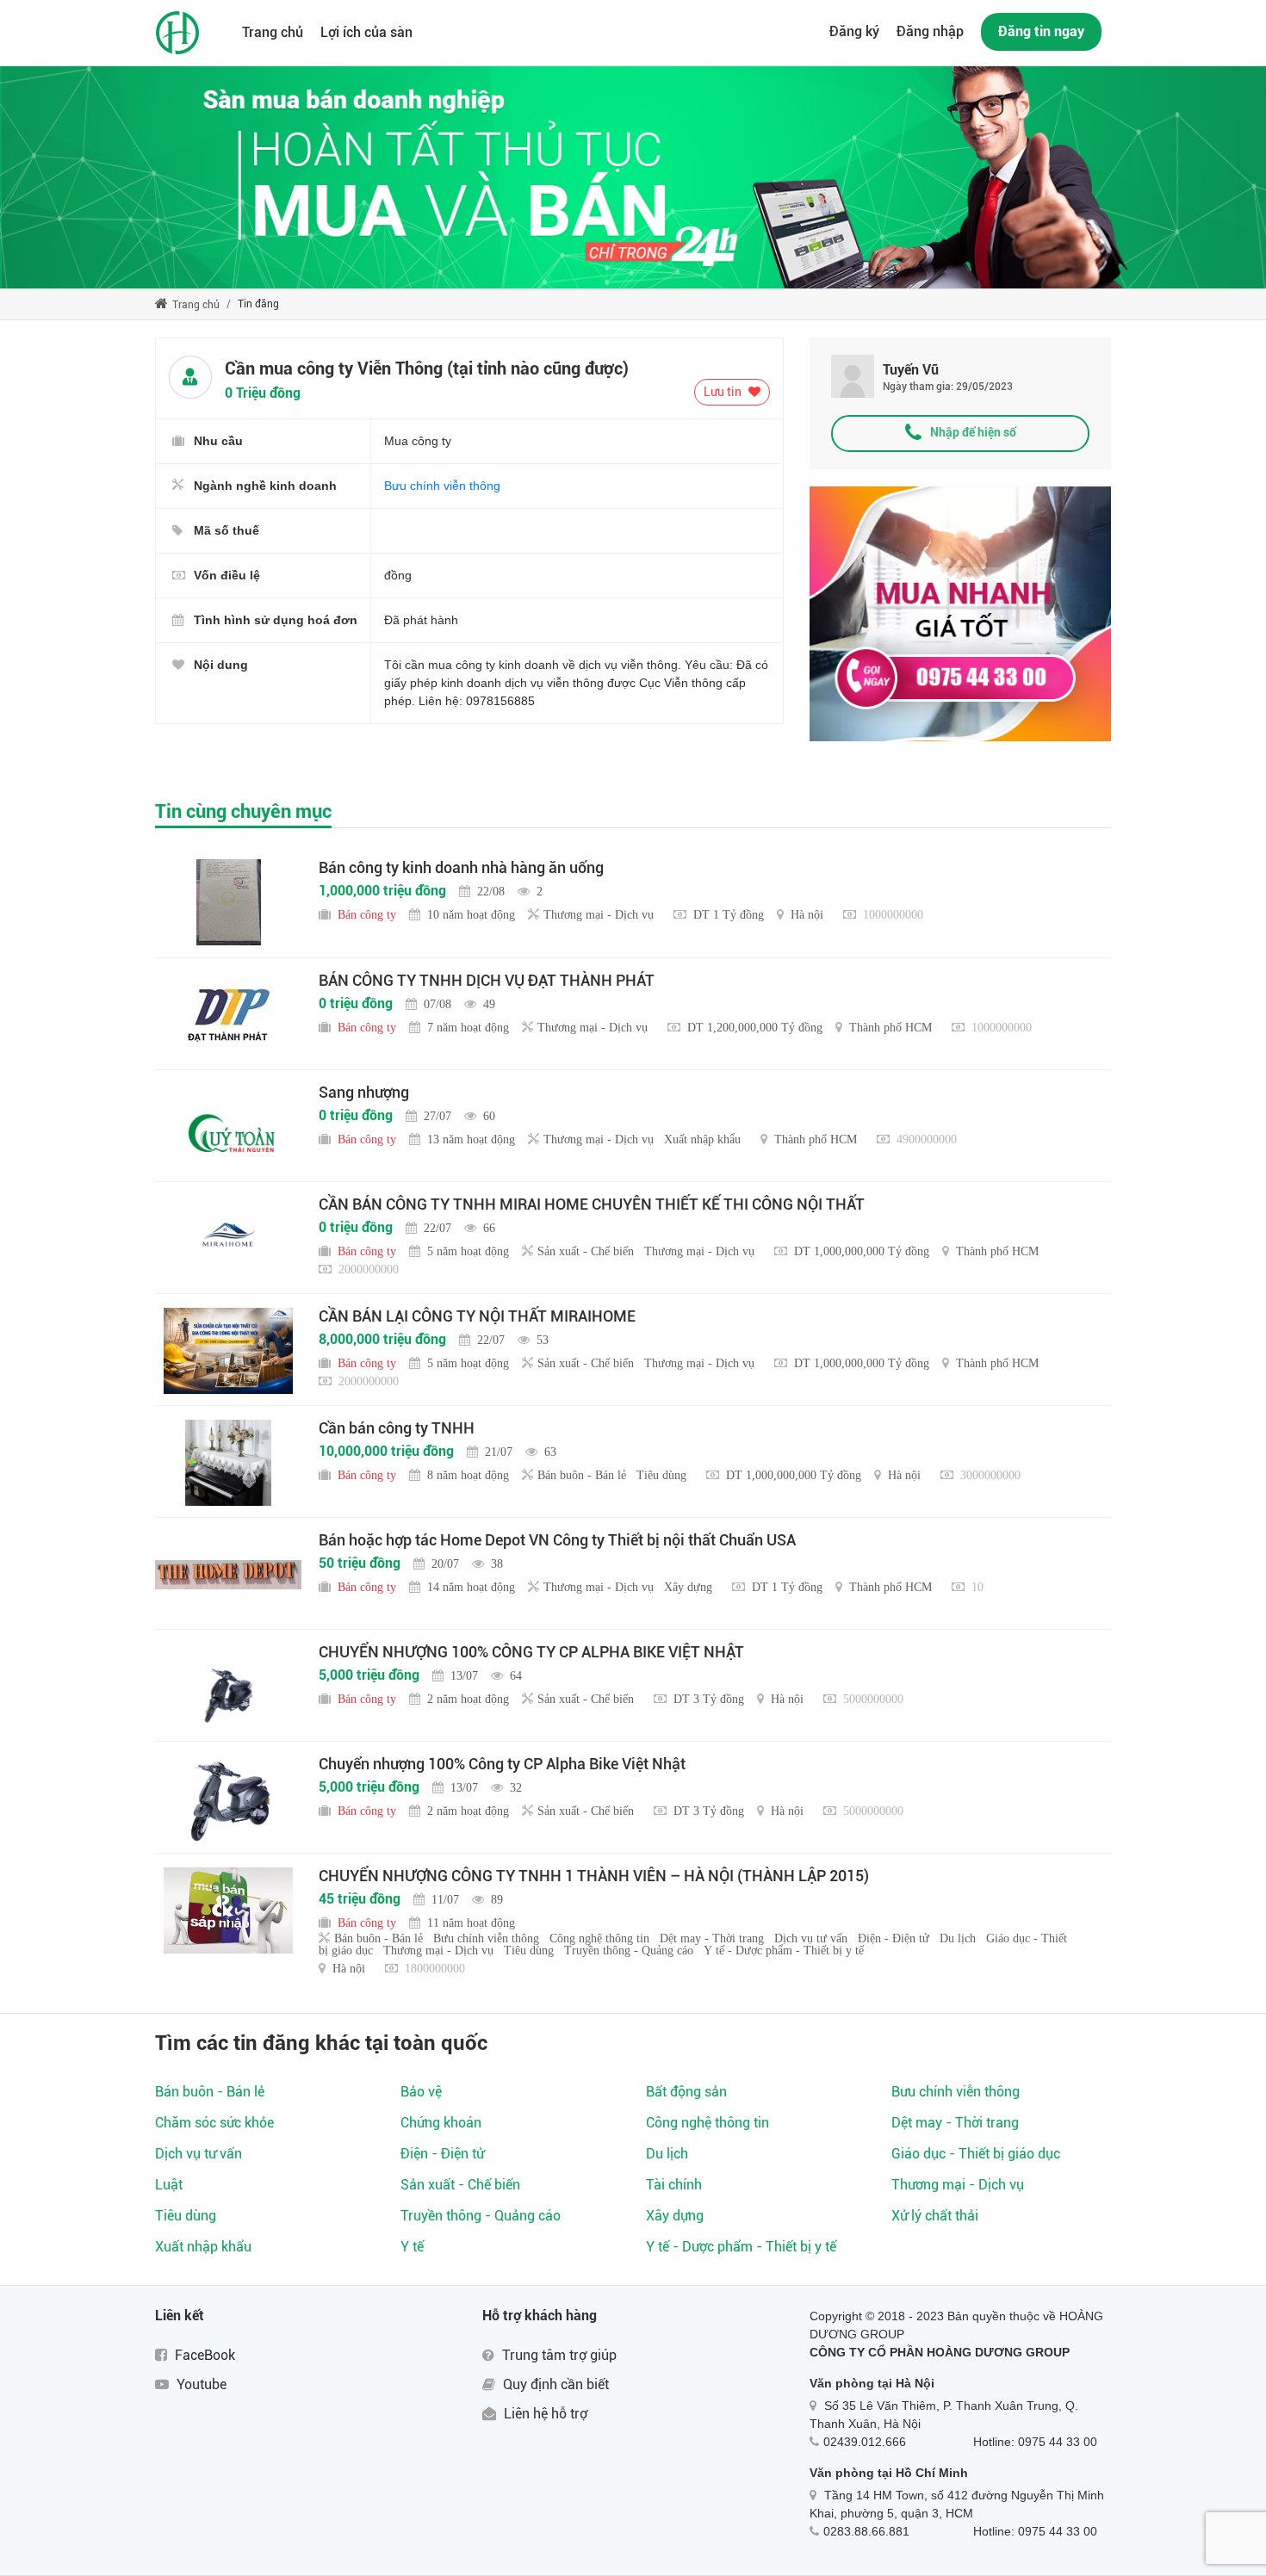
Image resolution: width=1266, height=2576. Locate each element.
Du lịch (667, 2154)
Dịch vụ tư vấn (199, 2154)
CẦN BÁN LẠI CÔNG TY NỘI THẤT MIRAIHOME (477, 1316)
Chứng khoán (441, 2123)
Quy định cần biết (554, 2384)
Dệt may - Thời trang (955, 2123)
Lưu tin (724, 392)
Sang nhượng (364, 1092)
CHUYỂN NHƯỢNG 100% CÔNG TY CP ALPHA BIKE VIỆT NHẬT (531, 1652)
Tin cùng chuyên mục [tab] (243, 811)
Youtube (200, 2384)
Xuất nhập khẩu (203, 2247)
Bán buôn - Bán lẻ (210, 2092)
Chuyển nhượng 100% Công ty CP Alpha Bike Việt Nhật (502, 1764)
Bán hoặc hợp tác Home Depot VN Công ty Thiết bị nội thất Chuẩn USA (557, 1540)
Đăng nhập (930, 31)
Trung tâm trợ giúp (558, 2355)
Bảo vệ (421, 2092)
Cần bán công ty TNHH (397, 1428)
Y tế (412, 2247)
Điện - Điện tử (442, 2154)
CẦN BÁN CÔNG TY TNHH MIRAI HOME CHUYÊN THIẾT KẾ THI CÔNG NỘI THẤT (592, 1204)
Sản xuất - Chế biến (460, 2185)
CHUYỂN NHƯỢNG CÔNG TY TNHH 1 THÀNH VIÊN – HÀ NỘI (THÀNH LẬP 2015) (594, 1876)
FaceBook (203, 2355)
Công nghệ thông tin (707, 2123)
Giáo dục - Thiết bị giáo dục (976, 2154)
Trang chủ (273, 32)
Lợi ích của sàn (366, 32)
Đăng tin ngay (1041, 31)
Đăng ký (854, 31)
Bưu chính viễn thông (442, 486)
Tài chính (674, 2185)
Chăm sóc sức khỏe (214, 2123)
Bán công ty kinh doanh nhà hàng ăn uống (461, 867)
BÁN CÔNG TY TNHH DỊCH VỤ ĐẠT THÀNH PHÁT (487, 980)
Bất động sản (686, 2092)
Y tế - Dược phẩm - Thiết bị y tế (741, 2247)
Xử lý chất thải (935, 2216)
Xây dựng (675, 2216)
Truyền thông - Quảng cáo (481, 2216)
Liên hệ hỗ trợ (544, 2414)
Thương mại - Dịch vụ (958, 2185)
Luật (169, 2185)
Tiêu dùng (186, 2216)
